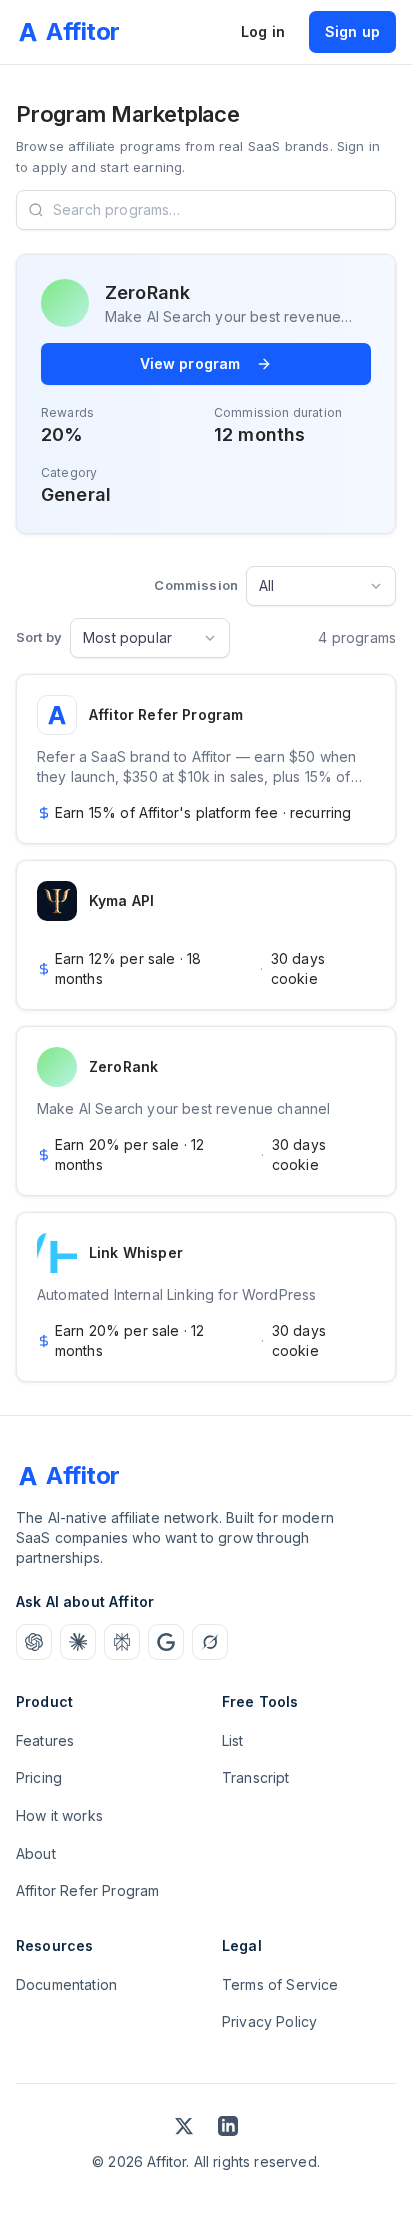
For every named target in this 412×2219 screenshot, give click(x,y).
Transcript (256, 1777)
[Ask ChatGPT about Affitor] (34, 1642)
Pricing (39, 1777)
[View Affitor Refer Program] (206, 759)
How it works (59, 1815)
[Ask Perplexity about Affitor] (122, 1642)
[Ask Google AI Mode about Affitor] (166, 1642)
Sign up (352, 31)
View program (190, 363)
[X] (184, 2126)
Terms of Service (280, 1984)
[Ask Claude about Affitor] (78, 1642)
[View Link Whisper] (206, 1297)
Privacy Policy (269, 2021)
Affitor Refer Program (87, 1890)
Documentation (66, 1984)
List (233, 1740)
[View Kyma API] (206, 935)
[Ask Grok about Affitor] (210, 1642)
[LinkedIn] (228, 2126)
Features (45, 1740)
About (36, 1853)
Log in (263, 31)
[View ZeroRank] (206, 1111)
